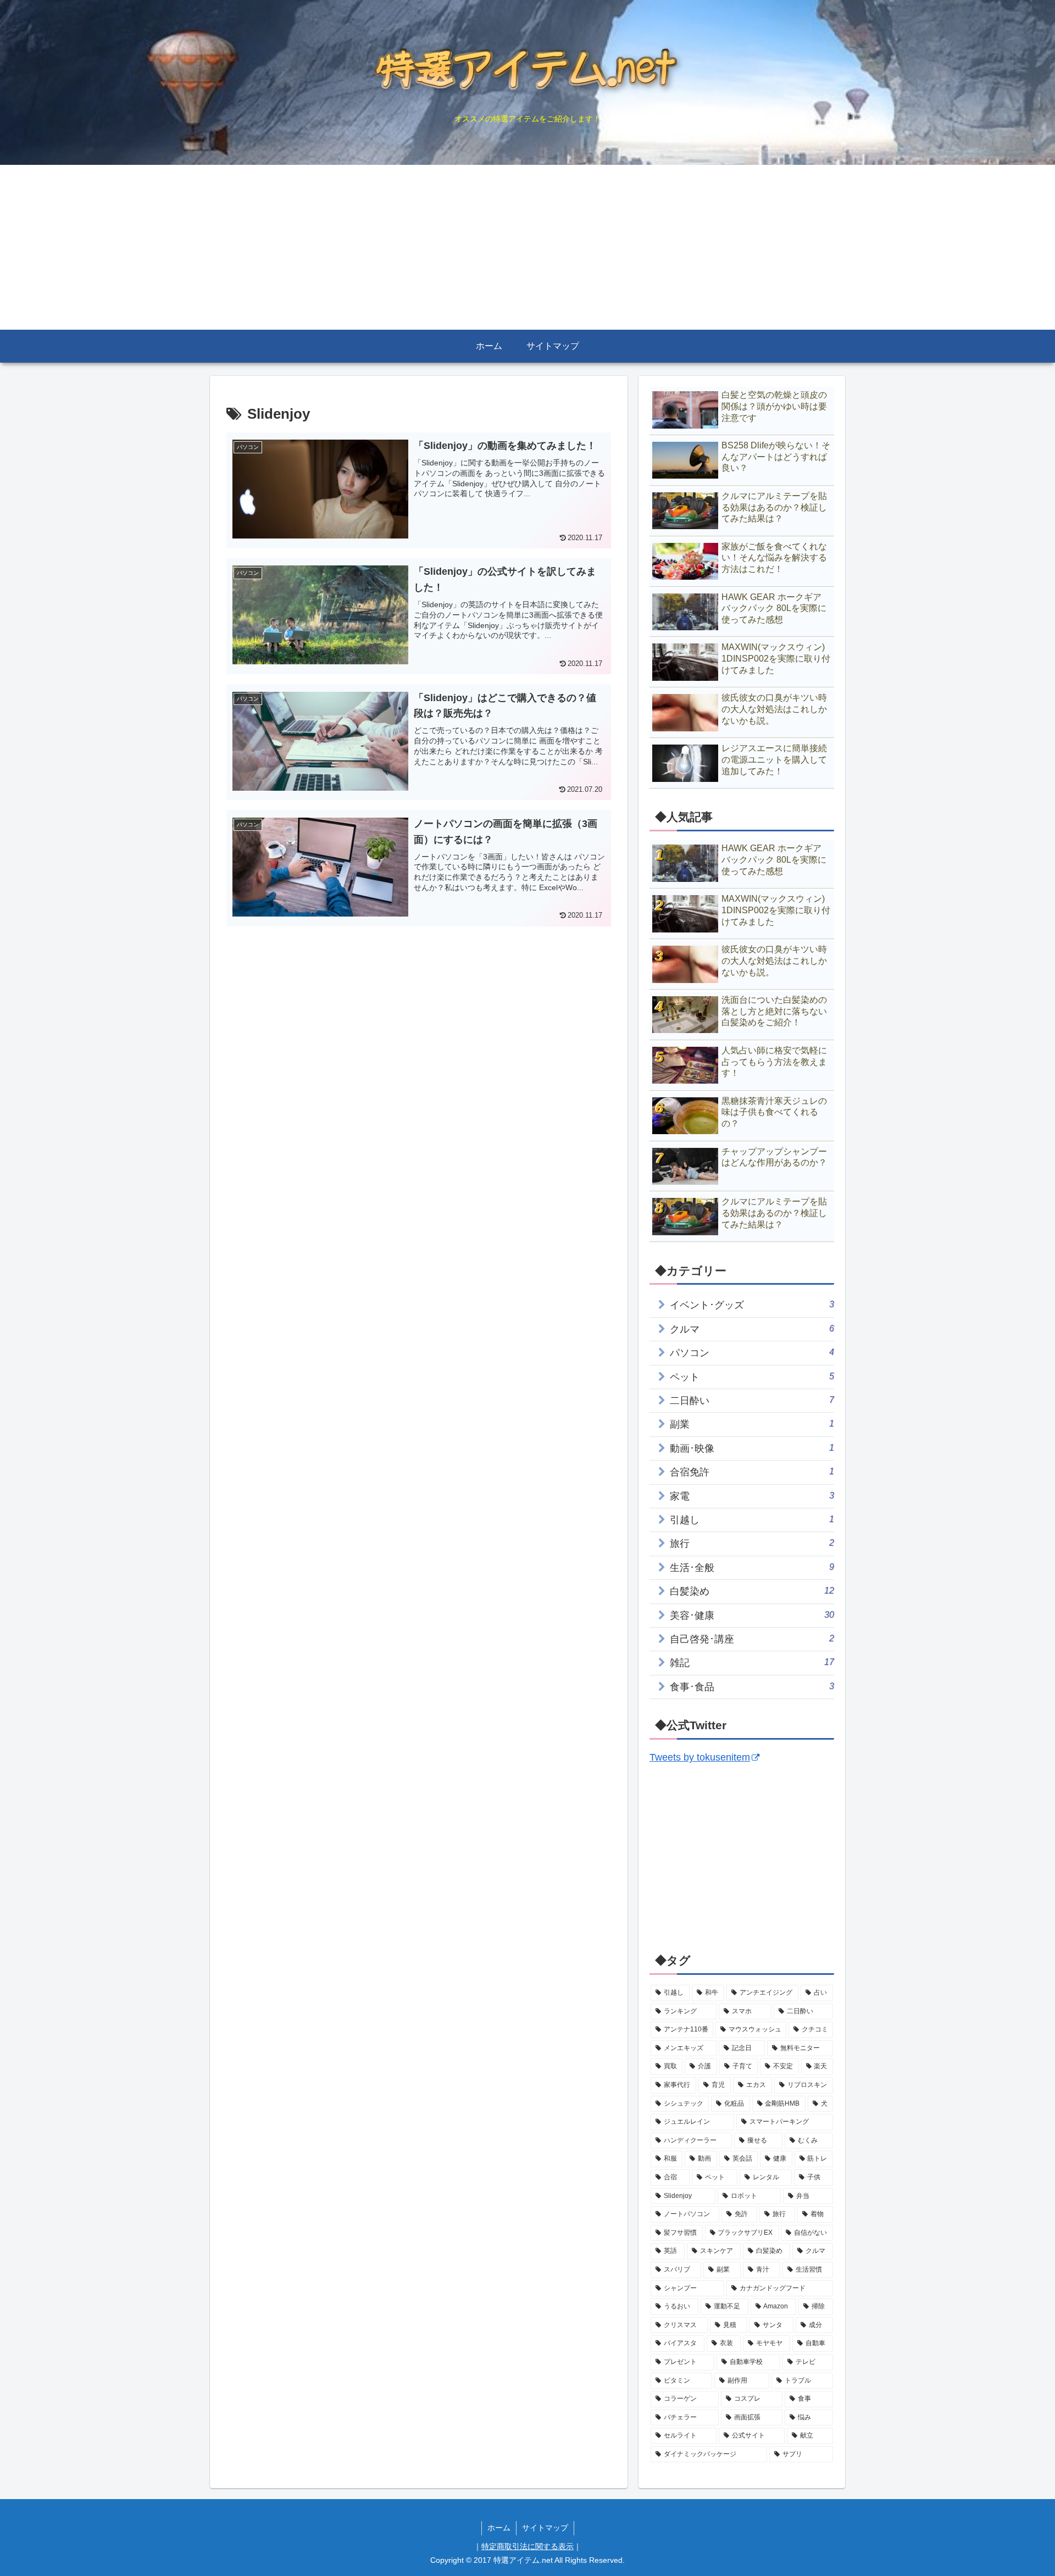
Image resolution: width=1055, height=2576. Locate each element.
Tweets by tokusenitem (700, 1757)
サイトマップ (545, 2528)
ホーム (499, 2528)
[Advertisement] (527, 247)
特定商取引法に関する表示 (527, 2546)
